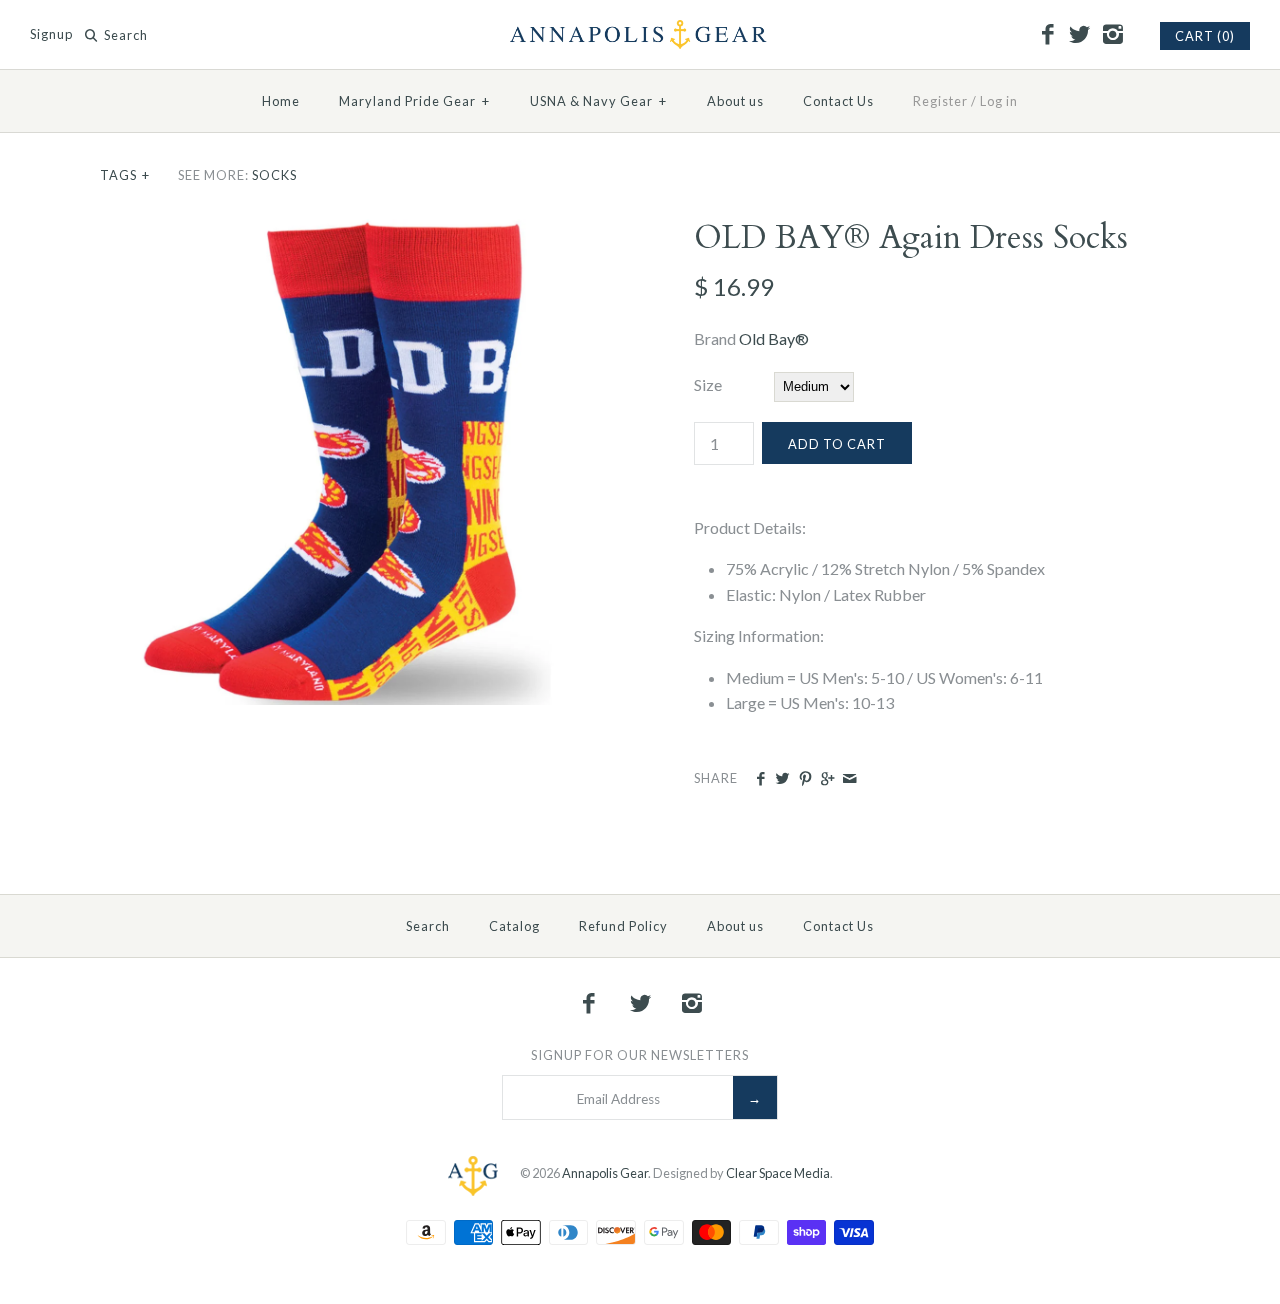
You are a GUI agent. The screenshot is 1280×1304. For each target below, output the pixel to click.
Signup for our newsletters (640, 1055)
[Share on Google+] (827, 779)
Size (708, 384)
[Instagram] (1112, 35)
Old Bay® (774, 338)
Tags (125, 175)
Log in (999, 101)
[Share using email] (849, 779)
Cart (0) (1205, 36)
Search (428, 926)
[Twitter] (1080, 35)
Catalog (514, 926)
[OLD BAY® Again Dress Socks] (343, 231)
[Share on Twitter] (782, 779)
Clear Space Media (778, 1173)
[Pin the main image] (805, 779)
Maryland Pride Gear (414, 101)
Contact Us (838, 101)
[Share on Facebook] (760, 779)
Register (940, 101)
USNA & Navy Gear (598, 101)
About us (735, 101)
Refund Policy (623, 926)
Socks (274, 175)
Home (281, 101)
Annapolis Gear (605, 1173)
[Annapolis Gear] (640, 32)
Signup (51, 35)
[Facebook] (1047, 35)
